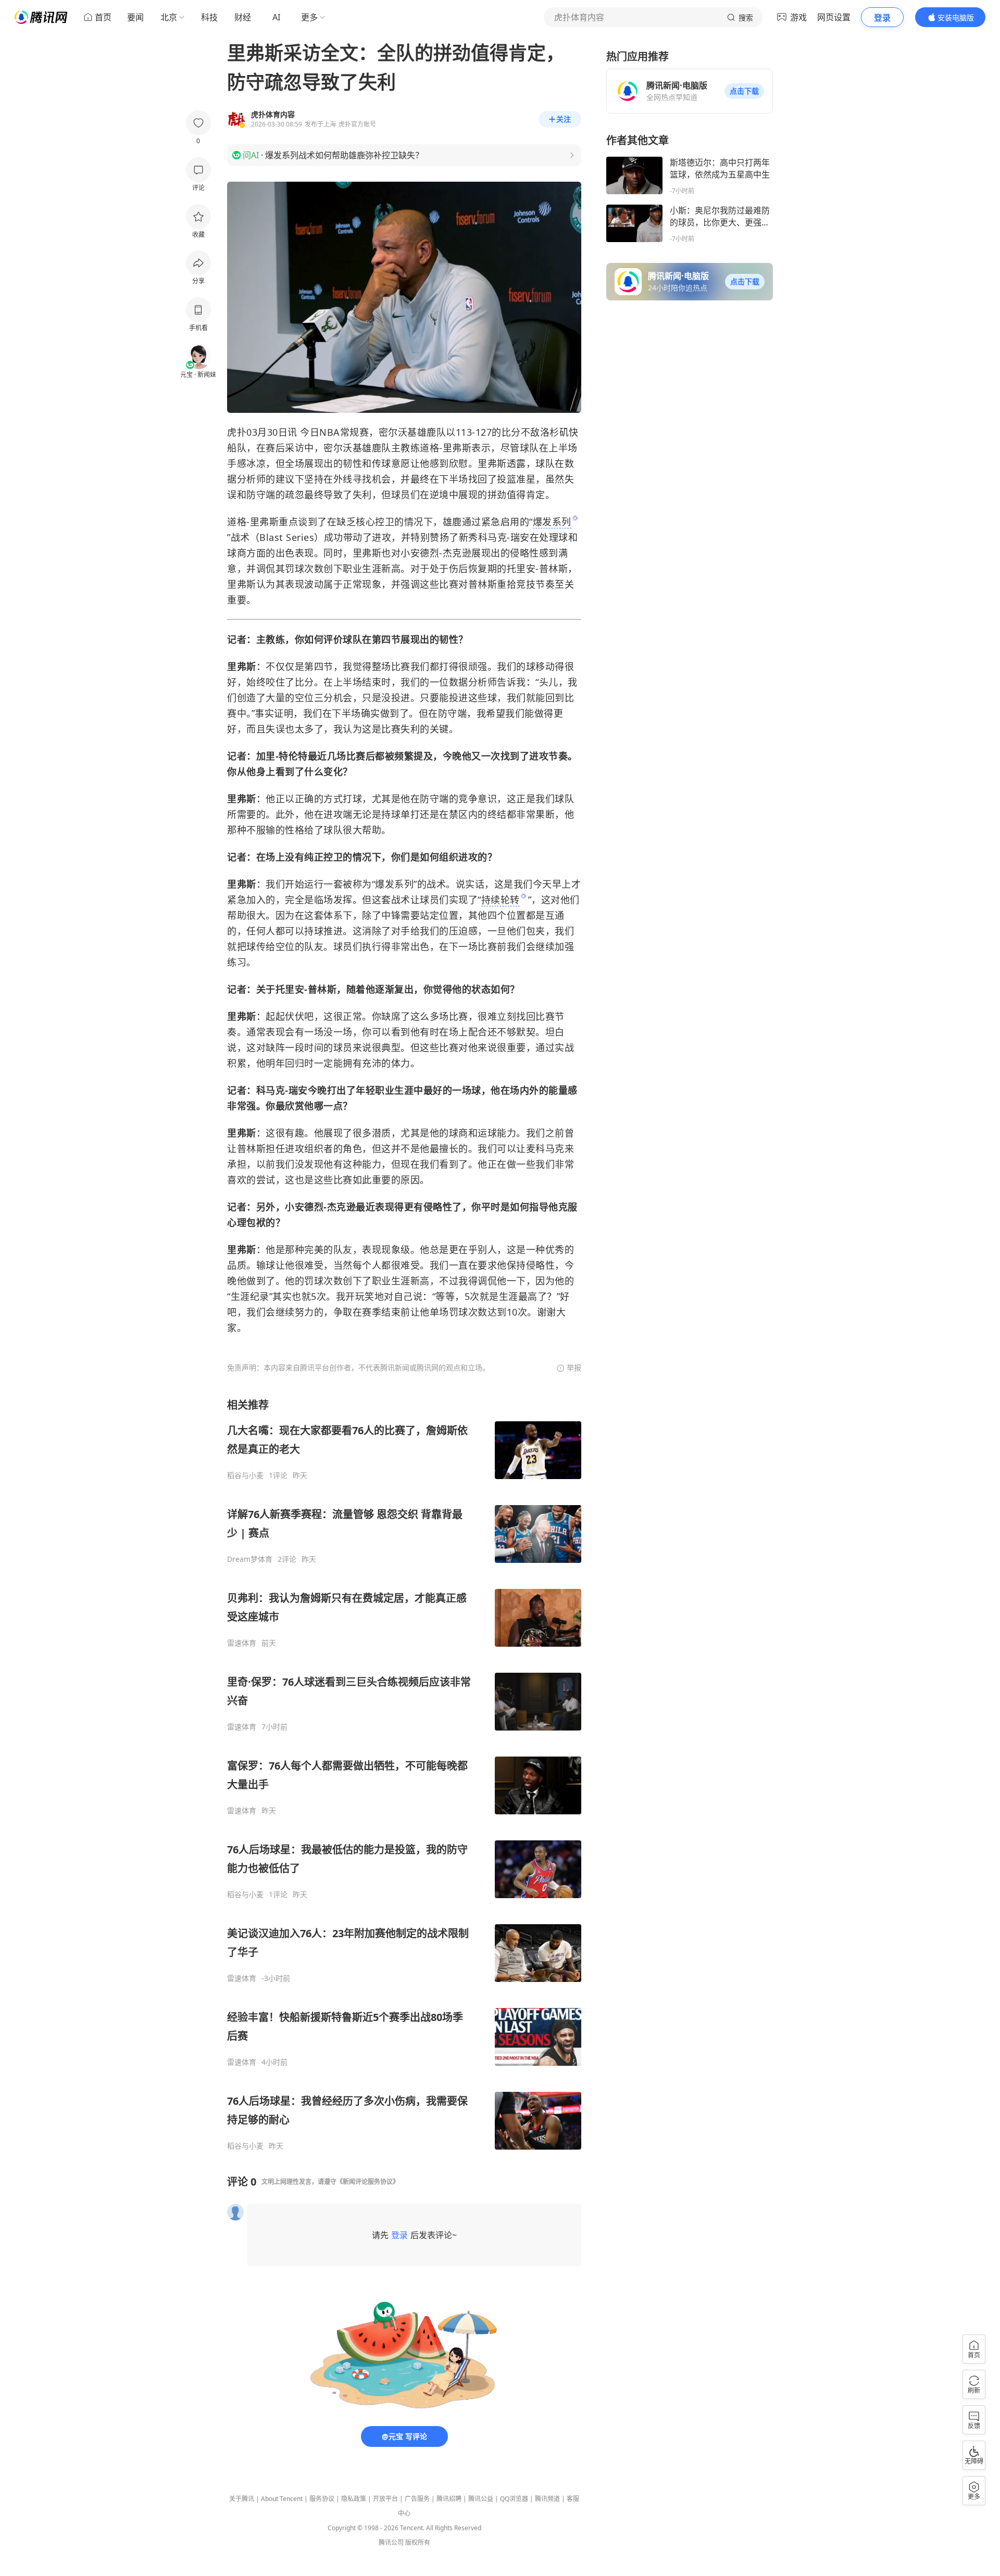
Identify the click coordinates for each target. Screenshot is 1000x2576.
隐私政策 (354, 2499)
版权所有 (418, 2542)
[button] (744, 91)
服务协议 (322, 2499)
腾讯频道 (547, 2499)
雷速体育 (242, 1643)
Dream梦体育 (250, 1559)
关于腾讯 (242, 2499)
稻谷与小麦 (245, 1475)
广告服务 (417, 2499)
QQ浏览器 (514, 2499)
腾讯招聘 (449, 2499)
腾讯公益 (481, 2499)
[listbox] (404, 1774)
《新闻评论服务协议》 (368, 2182)
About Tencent (282, 2499)
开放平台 (385, 2499)
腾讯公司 (391, 2542)
